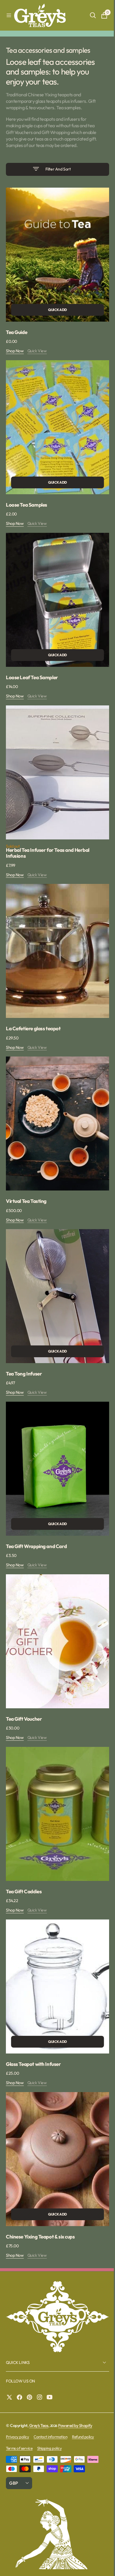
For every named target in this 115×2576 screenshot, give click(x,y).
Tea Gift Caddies (24, 1840)
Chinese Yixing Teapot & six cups (40, 2174)
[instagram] (41, 2335)
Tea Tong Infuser (24, 1340)
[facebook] (21, 2335)
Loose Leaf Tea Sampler (32, 667)
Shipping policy (49, 2386)
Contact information (50, 2375)
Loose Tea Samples (27, 500)
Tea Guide (17, 333)
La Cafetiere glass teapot (33, 1006)
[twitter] (11, 2335)
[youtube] (51, 2335)
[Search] (88, 15)
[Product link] (55, 258)
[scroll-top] (101, 2566)
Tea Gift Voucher (24, 1674)
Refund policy (83, 2375)
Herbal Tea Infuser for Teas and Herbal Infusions (48, 836)
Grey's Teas (39, 2363)
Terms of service (19, 2386)
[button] (9, 15)
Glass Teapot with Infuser (33, 2007)
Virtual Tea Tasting (26, 1173)
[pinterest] (31, 2335)
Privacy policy (17, 2375)
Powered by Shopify (75, 2363)
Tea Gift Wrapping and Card (36, 1507)
